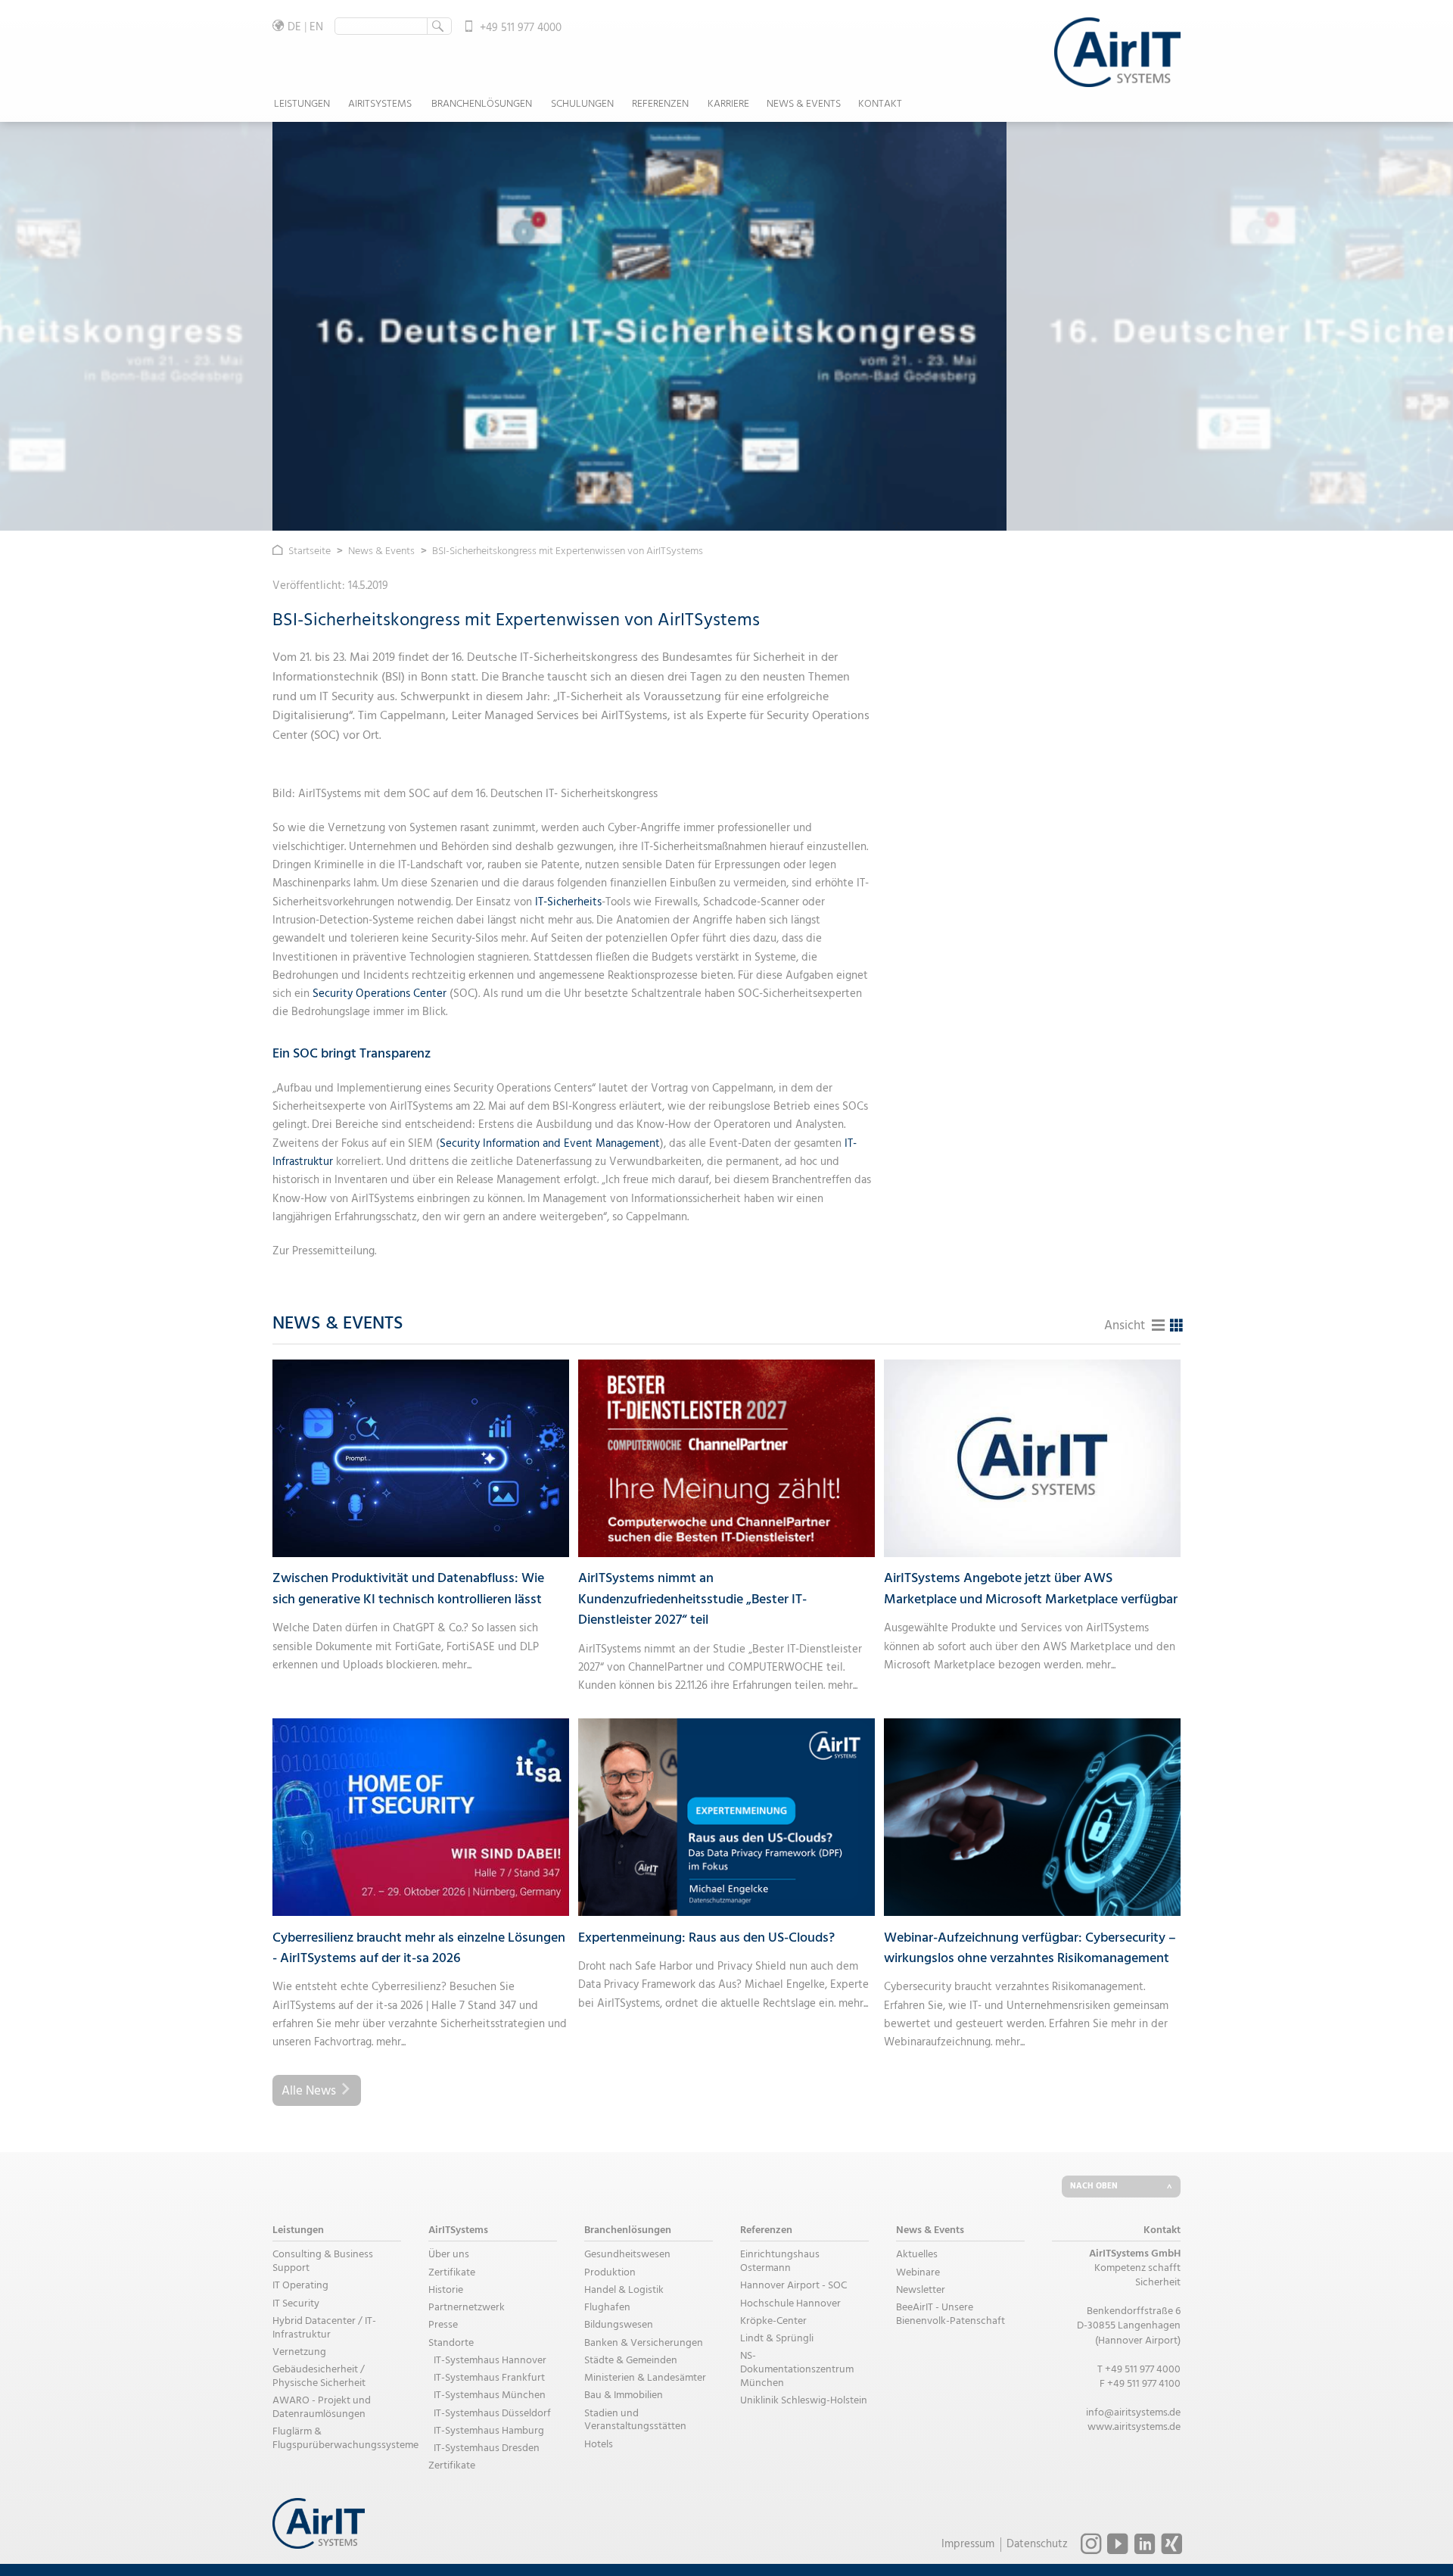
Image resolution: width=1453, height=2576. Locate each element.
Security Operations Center (381, 994)
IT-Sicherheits (568, 902)
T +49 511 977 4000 (1139, 2370)
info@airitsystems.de (1133, 2413)
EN (316, 27)
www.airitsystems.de (1134, 2427)
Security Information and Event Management (550, 1144)
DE (294, 27)
